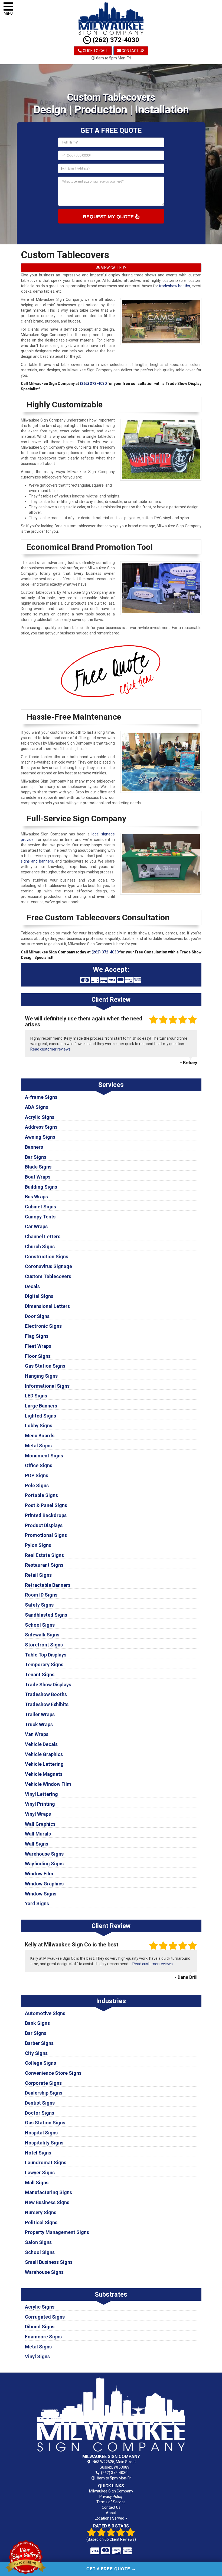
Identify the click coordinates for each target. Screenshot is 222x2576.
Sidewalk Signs (42, 1635)
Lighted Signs (40, 1416)
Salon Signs (38, 2242)
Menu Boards (40, 1436)
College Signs (40, 2063)
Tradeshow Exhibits (47, 1704)
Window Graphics (44, 1884)
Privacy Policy (111, 2497)
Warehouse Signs (44, 1854)
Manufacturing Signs (48, 2192)
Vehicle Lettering (44, 1764)
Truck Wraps (39, 1724)
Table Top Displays (46, 1655)
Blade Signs (38, 1167)
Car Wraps (36, 1226)
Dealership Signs (44, 2093)
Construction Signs (47, 1257)
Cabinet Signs (40, 1207)
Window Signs (41, 1894)
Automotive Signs (45, 2013)
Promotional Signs (46, 1535)
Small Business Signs (49, 2262)
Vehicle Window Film (48, 1784)
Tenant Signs (40, 1675)
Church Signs (40, 1246)
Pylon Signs (38, 1545)
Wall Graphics (40, 1824)
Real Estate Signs (44, 1555)
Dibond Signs (40, 2327)
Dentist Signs (40, 2103)
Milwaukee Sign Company (111, 2491)
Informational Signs (47, 1386)
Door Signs (37, 1316)
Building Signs (41, 1187)
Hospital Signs (41, 2133)
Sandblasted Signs (46, 1615)
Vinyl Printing (40, 1804)
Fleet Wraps (38, 1346)
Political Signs (41, 2222)
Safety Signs (39, 1605)
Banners (34, 1147)
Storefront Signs (44, 1645)
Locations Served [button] (110, 2518)
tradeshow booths (174, 286)
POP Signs (37, 1475)
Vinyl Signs (37, 2356)
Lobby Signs (39, 1426)
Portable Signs (41, 1495)
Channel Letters (43, 1236)
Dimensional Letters (47, 1306)
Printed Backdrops (46, 1515)
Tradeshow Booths (46, 1694)
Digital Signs (39, 1296)
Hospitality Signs (44, 2143)
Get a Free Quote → (111, 2569)
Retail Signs (38, 1575)
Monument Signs (44, 1456)
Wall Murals (38, 1834)
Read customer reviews (50, 1049)
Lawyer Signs (40, 2173)
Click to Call (95, 51)
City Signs (36, 2053)
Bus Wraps (36, 1197)
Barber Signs (39, 2043)
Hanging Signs (41, 1376)
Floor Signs (38, 1356)
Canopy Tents (40, 1217)
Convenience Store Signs (53, 2073)
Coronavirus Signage (48, 1266)
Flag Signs (37, 1336)
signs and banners (37, 861)
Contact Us (133, 51)
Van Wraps (37, 1734)
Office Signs (39, 1465)
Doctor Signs (40, 2113)
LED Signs (36, 1396)
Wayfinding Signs (44, 1864)
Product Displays (44, 1525)
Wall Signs (37, 1844)
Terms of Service (111, 2502)
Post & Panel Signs (46, 1505)
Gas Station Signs (45, 1366)
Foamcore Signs (43, 2337)
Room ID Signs (41, 1595)
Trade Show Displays (48, 1685)
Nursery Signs (41, 2212)
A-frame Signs (41, 1097)
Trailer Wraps (40, 1714)
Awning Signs (40, 1137)
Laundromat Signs (46, 2162)
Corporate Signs (43, 2083)
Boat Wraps (38, 1177)
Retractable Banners (48, 1585)
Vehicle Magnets (44, 1774)
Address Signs (41, 1127)
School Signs (40, 1625)
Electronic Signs (43, 1326)
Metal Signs (38, 1446)
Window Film (39, 1874)
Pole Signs (37, 1485)
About (111, 2513)
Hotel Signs (38, 2153)
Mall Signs (37, 2183)
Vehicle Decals (41, 1744)
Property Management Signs (57, 2232)
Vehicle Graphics (44, 1754)
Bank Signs (37, 2023)
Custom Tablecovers (48, 1276)
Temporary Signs (44, 1664)
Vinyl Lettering (41, 1794)
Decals (32, 1286)
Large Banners (41, 1406)
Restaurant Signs (44, 1565)
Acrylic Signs (40, 1117)
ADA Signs (37, 1107)
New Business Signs (47, 2202)
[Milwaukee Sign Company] (111, 2414)
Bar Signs (36, 1157)
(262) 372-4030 (115, 40)
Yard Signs (37, 1903)
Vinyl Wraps (38, 1814)
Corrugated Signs (45, 2317)
